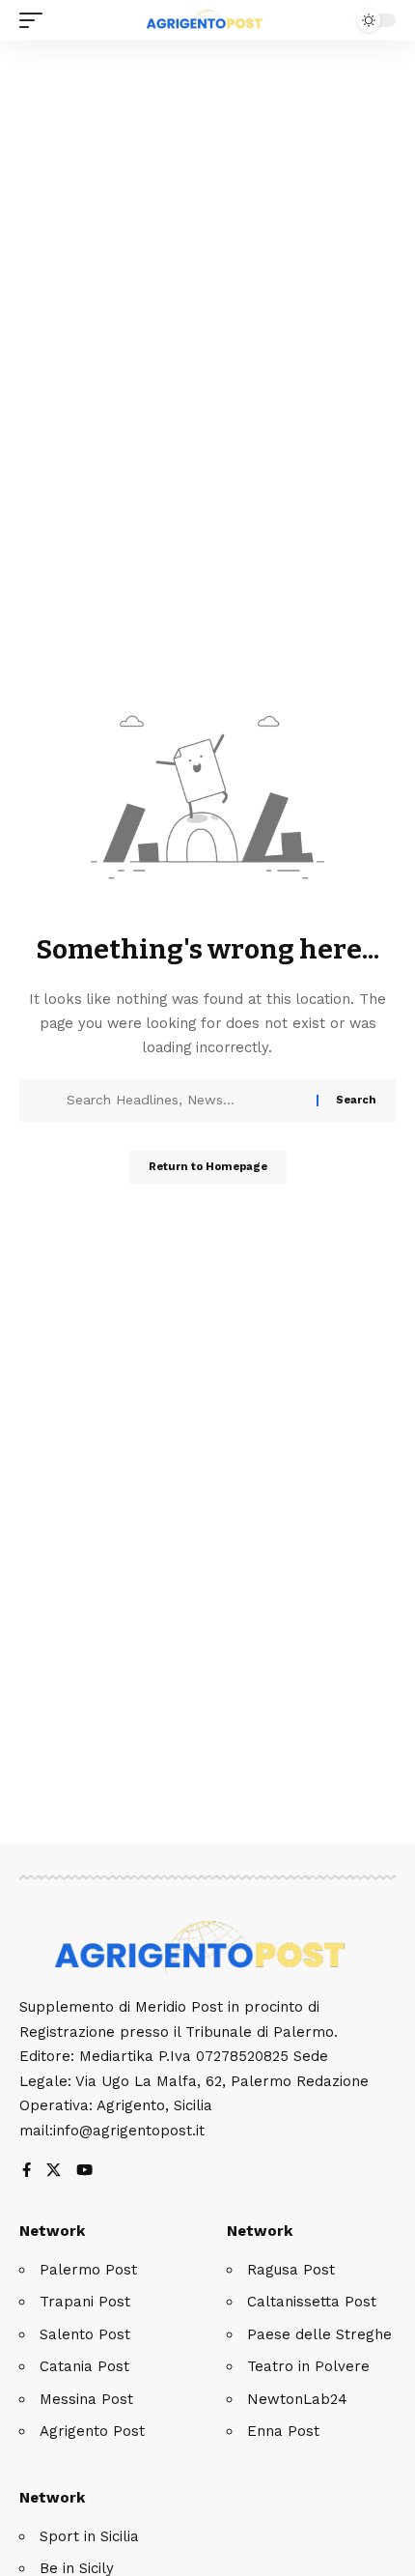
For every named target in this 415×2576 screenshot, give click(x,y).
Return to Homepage (208, 1167)
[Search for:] (184, 1101)
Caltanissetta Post (312, 2302)
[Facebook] (27, 2172)
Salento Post (85, 2334)
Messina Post (86, 2399)
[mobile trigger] (36, 20)
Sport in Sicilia (89, 2536)
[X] (54, 2172)
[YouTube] (84, 2172)
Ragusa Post (291, 2270)
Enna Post (283, 2431)
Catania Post (84, 2366)
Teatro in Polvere (308, 2366)
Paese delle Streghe (319, 2334)
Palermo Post (88, 2270)
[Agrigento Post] (207, 20)
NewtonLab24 (297, 2399)
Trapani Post (85, 2302)
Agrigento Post (92, 2431)
